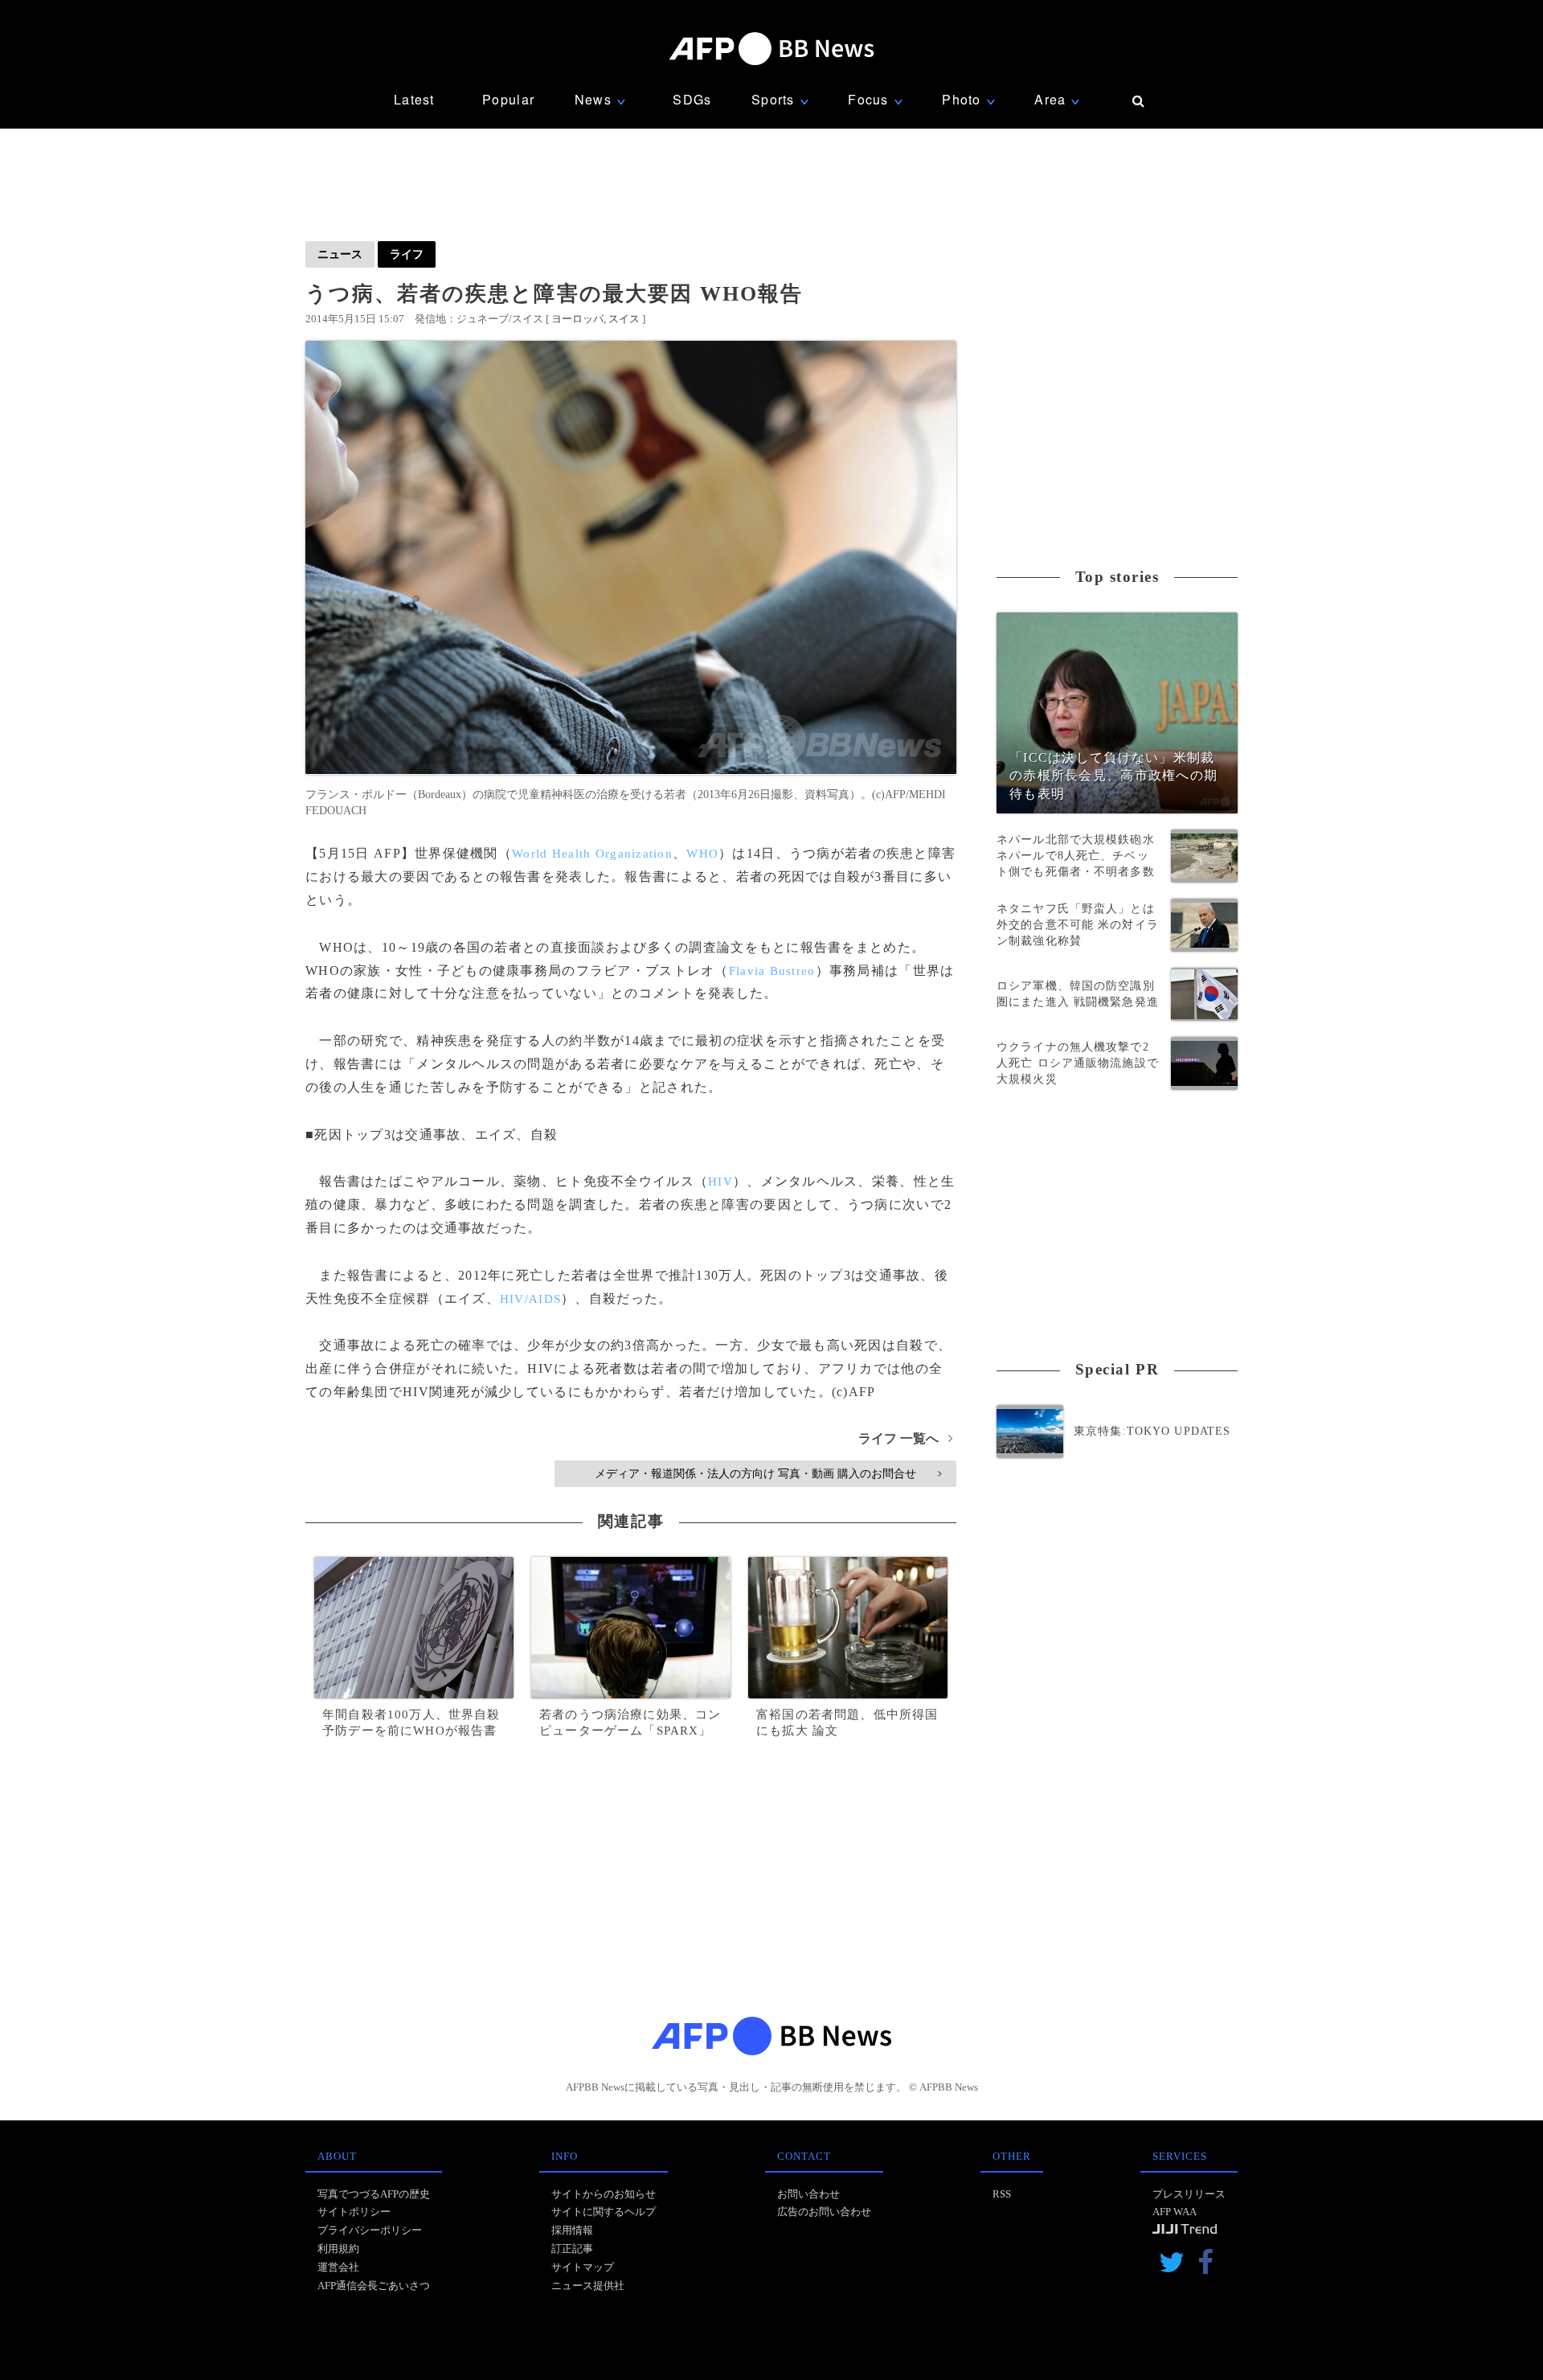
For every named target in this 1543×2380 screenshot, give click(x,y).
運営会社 (338, 2267)
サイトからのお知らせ (604, 2194)
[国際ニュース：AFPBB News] (771, 49)
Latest (414, 99)
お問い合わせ (808, 2194)
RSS (1002, 2194)
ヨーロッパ (577, 319)
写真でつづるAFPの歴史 (374, 2194)
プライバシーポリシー (370, 2230)
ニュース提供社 (588, 2286)
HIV (720, 1182)
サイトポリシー (354, 2212)
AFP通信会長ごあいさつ (374, 2286)
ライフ (407, 254)
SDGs (692, 99)
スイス (624, 319)
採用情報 (572, 2230)
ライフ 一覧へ (905, 1438)
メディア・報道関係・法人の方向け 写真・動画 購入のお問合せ (768, 1473)
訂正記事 (572, 2249)
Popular (508, 99)
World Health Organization (592, 854)
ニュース (340, 254)
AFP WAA (1175, 2212)
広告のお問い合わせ (824, 2212)
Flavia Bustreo (772, 971)
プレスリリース (1189, 2194)
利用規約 (338, 2249)
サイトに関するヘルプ (604, 2212)
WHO (702, 854)
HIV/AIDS (530, 1299)
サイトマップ (583, 2267)
